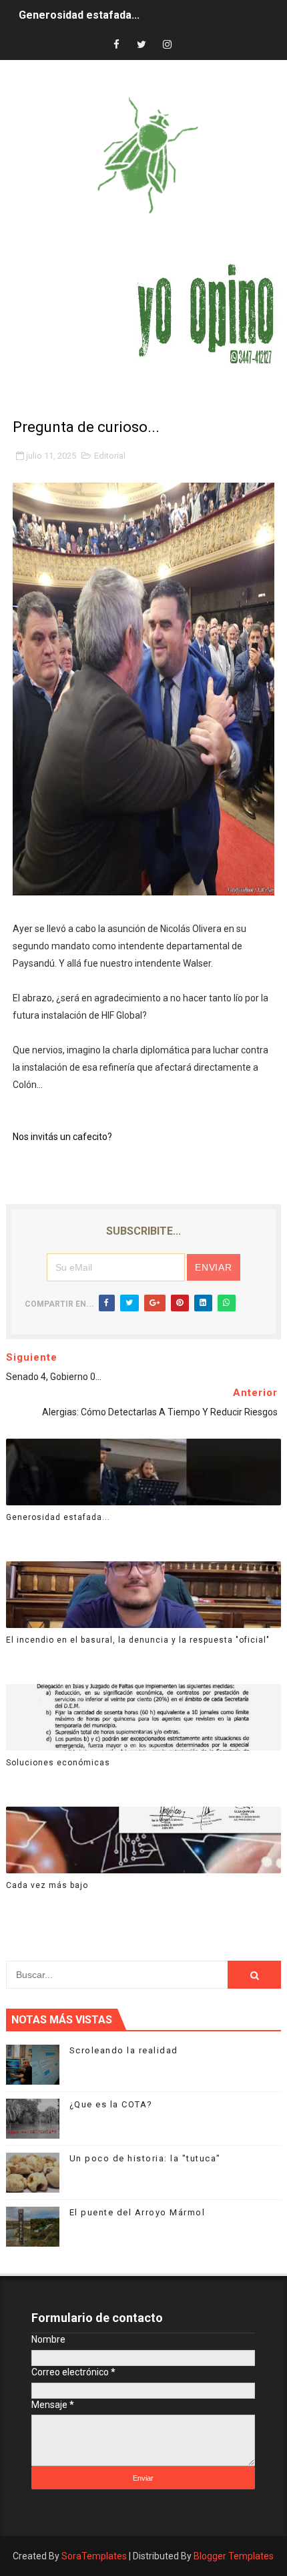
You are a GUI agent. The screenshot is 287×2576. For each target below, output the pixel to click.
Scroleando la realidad (124, 2050)
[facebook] (116, 45)
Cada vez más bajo (47, 1885)
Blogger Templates (234, 2556)
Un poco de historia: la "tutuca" (145, 2158)
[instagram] (167, 45)
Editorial (110, 456)
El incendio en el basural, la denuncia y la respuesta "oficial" (138, 1640)
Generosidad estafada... (79, 15)
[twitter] (141, 45)
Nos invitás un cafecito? (62, 1137)
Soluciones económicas (58, 1763)
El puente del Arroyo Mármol (137, 2212)
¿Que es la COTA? (111, 2104)
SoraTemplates (94, 2556)
